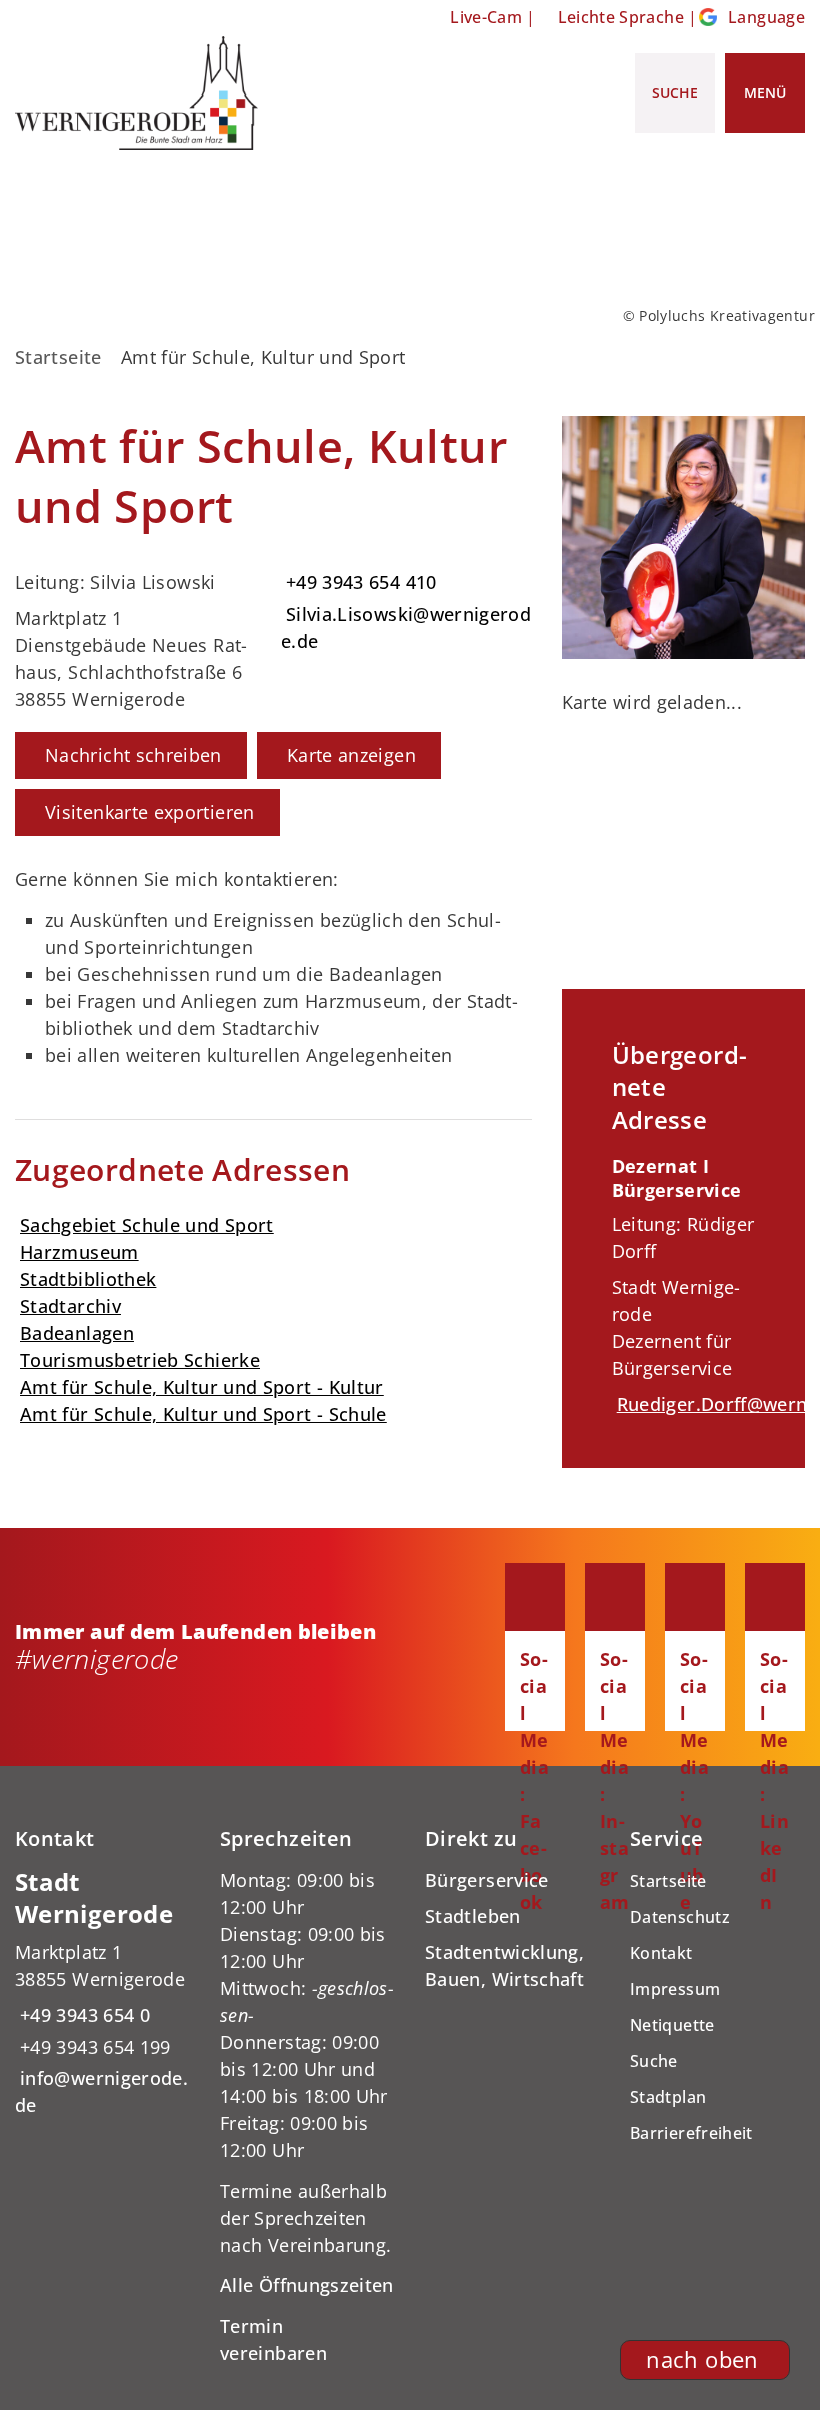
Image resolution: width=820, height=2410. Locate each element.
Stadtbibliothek (88, 1279)
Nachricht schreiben (133, 755)
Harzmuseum (79, 1252)
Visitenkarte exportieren (150, 812)
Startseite (58, 357)
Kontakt (661, 1953)
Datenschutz (680, 1917)
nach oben (702, 2359)
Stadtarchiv (70, 1306)
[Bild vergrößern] (683, 537)
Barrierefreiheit (691, 2133)
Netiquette (672, 2025)
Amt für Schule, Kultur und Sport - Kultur (202, 1387)
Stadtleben (473, 1916)
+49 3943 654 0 (82, 2015)
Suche (654, 2061)
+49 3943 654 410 (359, 582)
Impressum (675, 1989)
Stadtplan (668, 2097)
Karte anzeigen (351, 755)
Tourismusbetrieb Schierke (140, 1360)
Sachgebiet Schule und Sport (147, 1225)
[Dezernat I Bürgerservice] (683, 1286)
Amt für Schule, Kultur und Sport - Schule (203, 1414)
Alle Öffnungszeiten (307, 2285)
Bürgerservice (487, 1880)
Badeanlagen (77, 1333)
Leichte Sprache (621, 17)
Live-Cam (486, 17)
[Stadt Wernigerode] (102, 1993)
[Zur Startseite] (136, 93)
